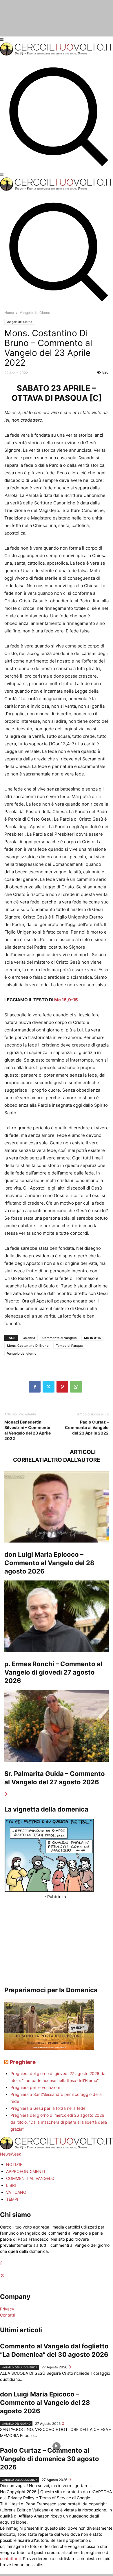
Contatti (8, 2315)
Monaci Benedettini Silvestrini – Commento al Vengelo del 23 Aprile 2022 (28, 1430)
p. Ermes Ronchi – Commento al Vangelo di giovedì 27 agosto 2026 (53, 1672)
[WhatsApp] (76, 1387)
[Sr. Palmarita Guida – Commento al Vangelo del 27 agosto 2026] (57, 1726)
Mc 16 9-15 (92, 1338)
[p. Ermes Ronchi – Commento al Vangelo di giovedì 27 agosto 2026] (57, 1616)
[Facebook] (35, 1387)
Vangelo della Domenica (20, 2367)
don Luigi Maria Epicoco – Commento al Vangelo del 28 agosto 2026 (49, 1563)
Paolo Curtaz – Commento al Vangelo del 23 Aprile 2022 (87, 1427)
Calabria (29, 1338)
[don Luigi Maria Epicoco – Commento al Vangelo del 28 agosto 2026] (57, 1507)
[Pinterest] (62, 1387)
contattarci (10, 2558)
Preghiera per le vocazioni (35, 2087)
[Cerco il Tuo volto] (57, 54)
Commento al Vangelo (60, 1338)
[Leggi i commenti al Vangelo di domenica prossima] (49, 2048)
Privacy (7, 2309)
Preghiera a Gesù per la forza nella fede (48, 2108)
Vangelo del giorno (22, 1353)
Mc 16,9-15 (66, 1000)
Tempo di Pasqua (69, 1346)
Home (9, 313)
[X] (49, 1387)
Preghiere (23, 2062)
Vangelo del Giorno (19, 322)
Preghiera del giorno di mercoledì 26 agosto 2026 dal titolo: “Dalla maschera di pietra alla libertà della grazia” (59, 2122)
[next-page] (6, 1794)
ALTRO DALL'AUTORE (72, 1460)
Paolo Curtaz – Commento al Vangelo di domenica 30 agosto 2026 (50, 2459)
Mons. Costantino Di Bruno (28, 1346)
